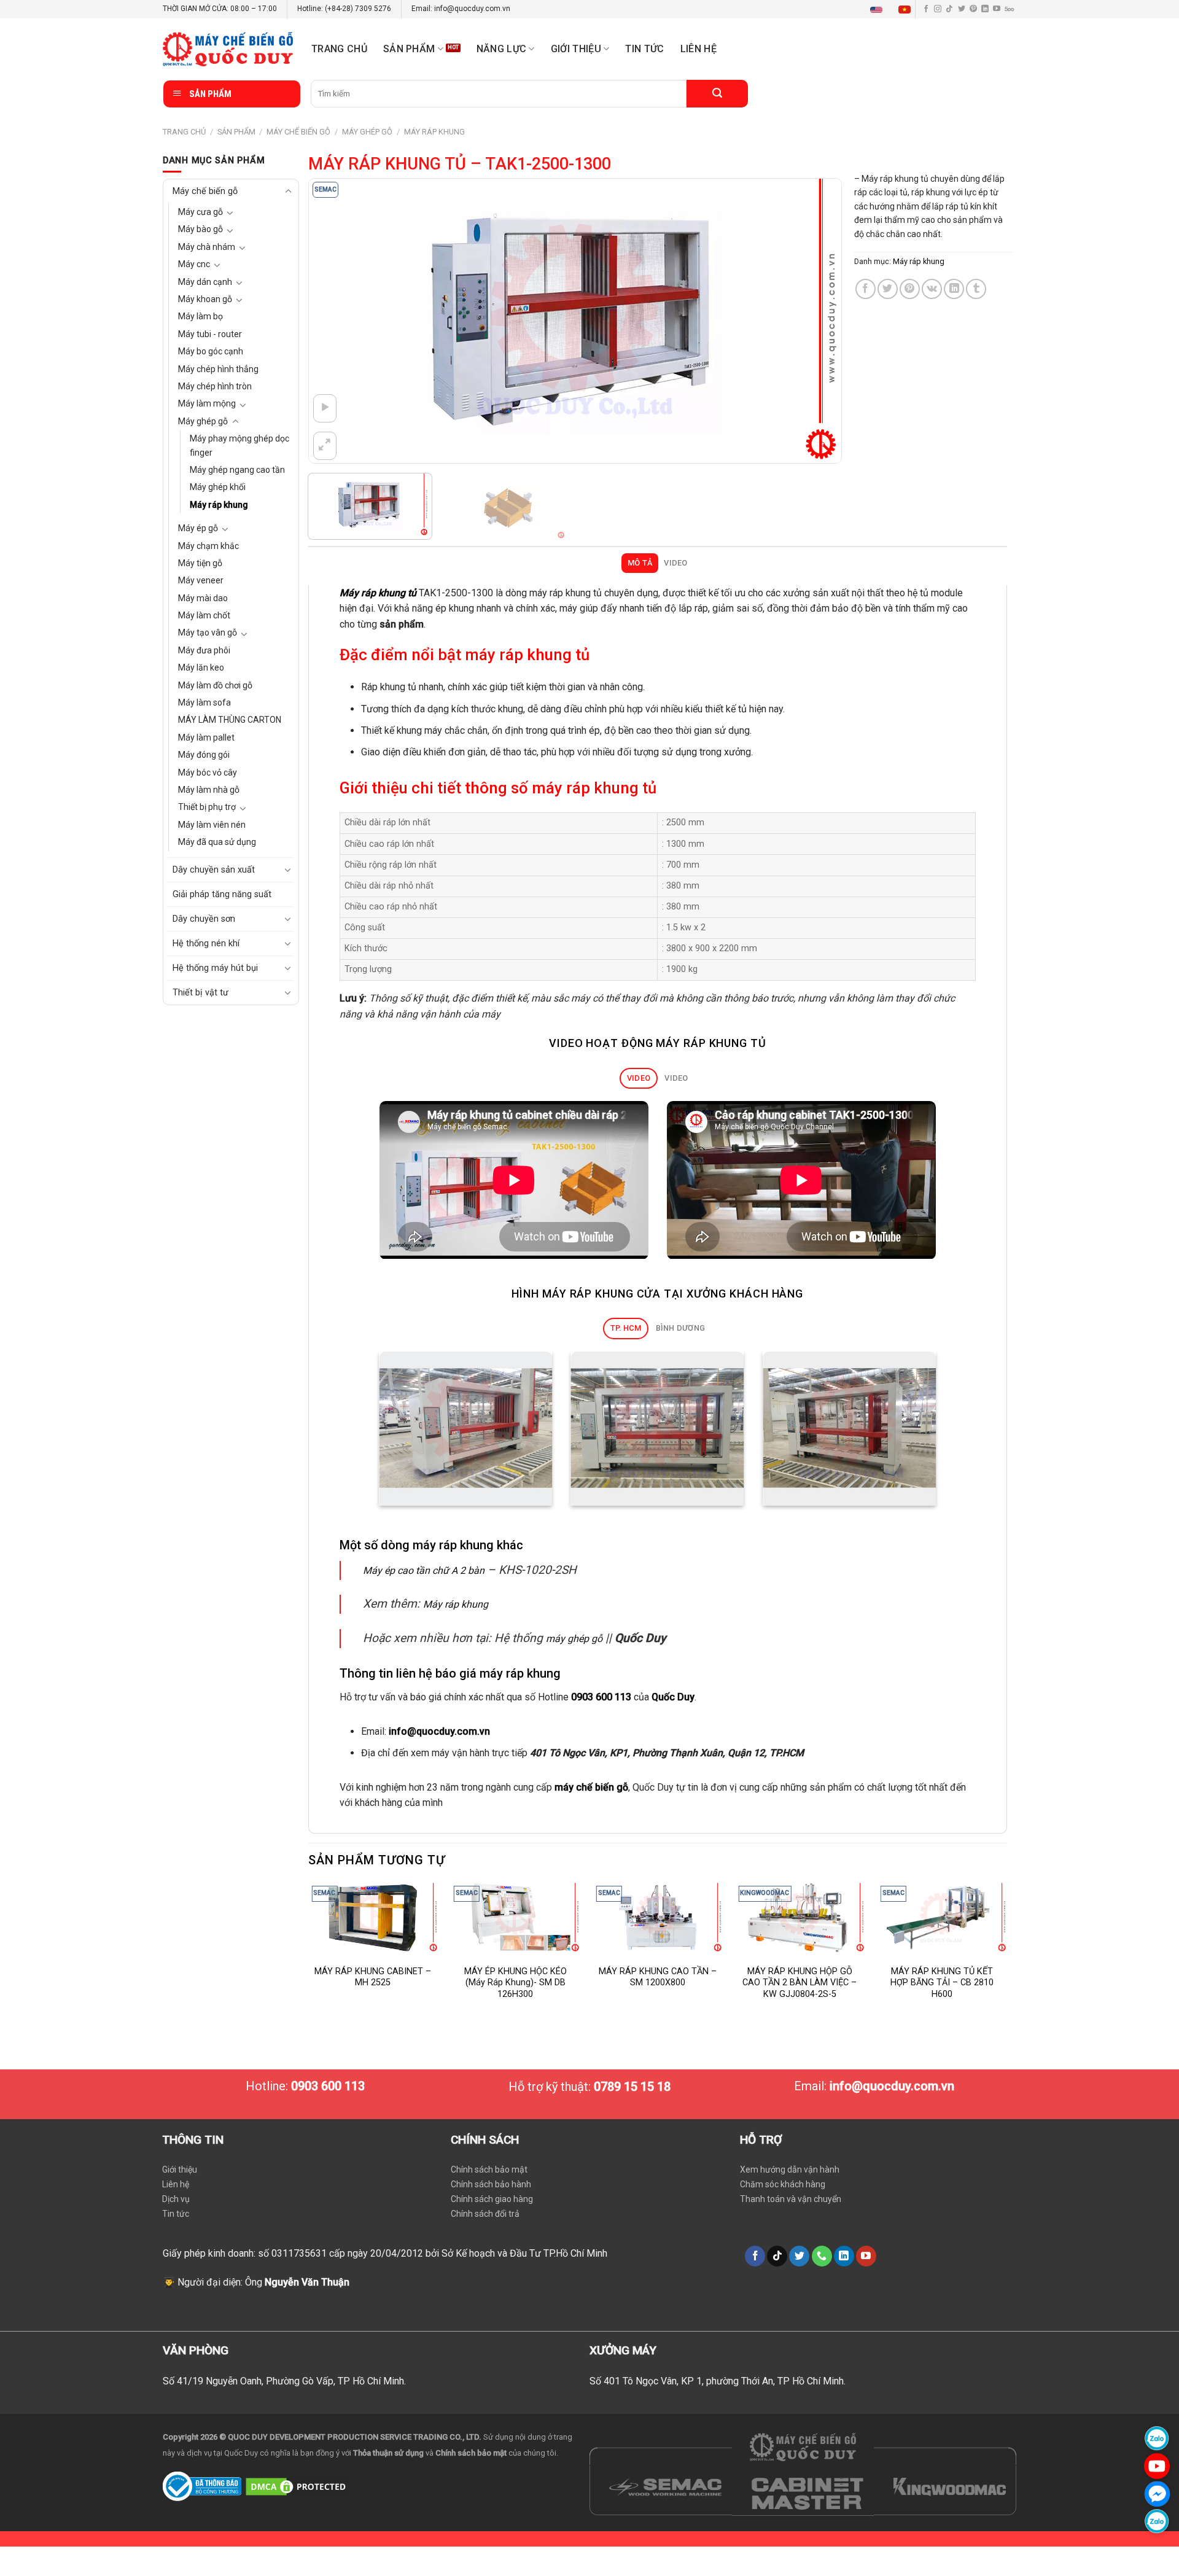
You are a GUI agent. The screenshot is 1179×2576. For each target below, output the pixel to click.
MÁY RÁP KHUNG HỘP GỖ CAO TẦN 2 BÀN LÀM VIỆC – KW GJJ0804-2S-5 (800, 1983)
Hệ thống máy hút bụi (215, 968)
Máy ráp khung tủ (378, 593)
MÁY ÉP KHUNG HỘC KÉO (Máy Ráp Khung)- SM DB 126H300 (516, 1983)
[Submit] (717, 94)
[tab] (640, 563)
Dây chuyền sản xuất (214, 870)
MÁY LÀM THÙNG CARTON (230, 720)
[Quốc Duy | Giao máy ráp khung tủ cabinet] (849, 1429)
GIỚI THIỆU (576, 49)
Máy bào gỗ (200, 229)
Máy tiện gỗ (200, 563)
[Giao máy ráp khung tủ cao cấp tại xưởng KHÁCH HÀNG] (466, 1429)
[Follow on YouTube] (997, 9)
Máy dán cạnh (205, 282)
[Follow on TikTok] (949, 9)
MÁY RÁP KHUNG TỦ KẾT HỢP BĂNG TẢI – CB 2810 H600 (942, 1983)
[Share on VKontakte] (932, 289)
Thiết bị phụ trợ (207, 807)
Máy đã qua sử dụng (217, 842)
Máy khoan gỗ (205, 299)
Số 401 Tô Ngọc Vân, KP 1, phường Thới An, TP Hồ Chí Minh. (718, 2381)
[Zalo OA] (1157, 2521)
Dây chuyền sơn (204, 919)
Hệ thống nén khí (206, 944)
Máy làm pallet (206, 737)
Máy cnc (194, 264)
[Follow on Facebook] (926, 9)
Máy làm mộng (207, 403)
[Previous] (335, 321)
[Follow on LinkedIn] (985, 9)
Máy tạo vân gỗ (208, 632)
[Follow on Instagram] (938, 9)
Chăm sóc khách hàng (783, 2184)
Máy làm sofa (204, 702)
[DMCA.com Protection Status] (298, 2485)
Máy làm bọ (200, 316)
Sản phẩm (409, 49)
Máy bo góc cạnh (211, 351)
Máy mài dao (203, 598)
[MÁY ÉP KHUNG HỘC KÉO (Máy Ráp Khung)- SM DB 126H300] (515, 1917)
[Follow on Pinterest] (973, 9)
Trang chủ (339, 49)
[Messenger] (1157, 2493)
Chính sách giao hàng (492, 2199)
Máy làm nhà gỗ (209, 790)
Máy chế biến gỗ (298, 132)
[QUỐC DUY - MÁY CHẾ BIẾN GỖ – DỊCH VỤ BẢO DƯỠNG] (228, 49)
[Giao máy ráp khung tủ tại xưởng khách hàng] (658, 1429)
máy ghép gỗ (574, 1639)
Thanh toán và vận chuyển (791, 2199)
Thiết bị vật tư (200, 993)
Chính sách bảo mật (489, 2169)
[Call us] (822, 2256)
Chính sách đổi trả (485, 2214)
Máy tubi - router (210, 334)
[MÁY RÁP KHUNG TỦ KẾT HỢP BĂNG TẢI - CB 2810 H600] (942, 1917)
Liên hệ (698, 49)
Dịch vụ (176, 2199)
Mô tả (640, 563)
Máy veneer (201, 580)
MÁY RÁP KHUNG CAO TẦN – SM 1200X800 (658, 1977)
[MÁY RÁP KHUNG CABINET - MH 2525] (373, 1917)
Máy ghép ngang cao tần (237, 470)
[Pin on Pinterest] (910, 289)
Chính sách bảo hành (491, 2184)
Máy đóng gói (204, 755)
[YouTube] (1157, 2466)
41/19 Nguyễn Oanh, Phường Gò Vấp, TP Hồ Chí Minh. (291, 2381)
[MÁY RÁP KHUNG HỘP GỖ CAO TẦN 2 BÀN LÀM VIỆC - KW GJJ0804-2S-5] (800, 1917)
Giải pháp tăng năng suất (222, 894)
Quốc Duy (673, 1697)
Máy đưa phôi (204, 650)
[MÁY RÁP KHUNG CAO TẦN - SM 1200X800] (658, 1917)
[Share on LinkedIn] (954, 289)
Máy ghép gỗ (367, 132)
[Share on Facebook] (866, 289)
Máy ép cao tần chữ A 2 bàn (424, 1570)
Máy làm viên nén (212, 825)
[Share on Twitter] (888, 289)
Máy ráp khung (434, 132)
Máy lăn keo (201, 667)
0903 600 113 (601, 1697)
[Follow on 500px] (1009, 9)
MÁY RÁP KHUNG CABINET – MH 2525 (373, 1977)
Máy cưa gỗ (200, 212)
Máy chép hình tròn (215, 386)
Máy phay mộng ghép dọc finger (239, 445)
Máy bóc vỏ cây (208, 772)
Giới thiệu (180, 2169)
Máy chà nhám (207, 247)
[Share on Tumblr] (976, 289)
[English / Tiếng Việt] (893, 9)
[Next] (815, 321)
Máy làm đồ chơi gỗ (215, 685)
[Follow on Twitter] (962, 9)
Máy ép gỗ (198, 528)
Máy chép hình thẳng (218, 369)
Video (675, 563)
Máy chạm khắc (208, 546)
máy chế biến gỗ (591, 1787)
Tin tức (644, 49)
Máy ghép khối (218, 487)
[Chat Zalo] (1157, 2438)
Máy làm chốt (204, 615)
